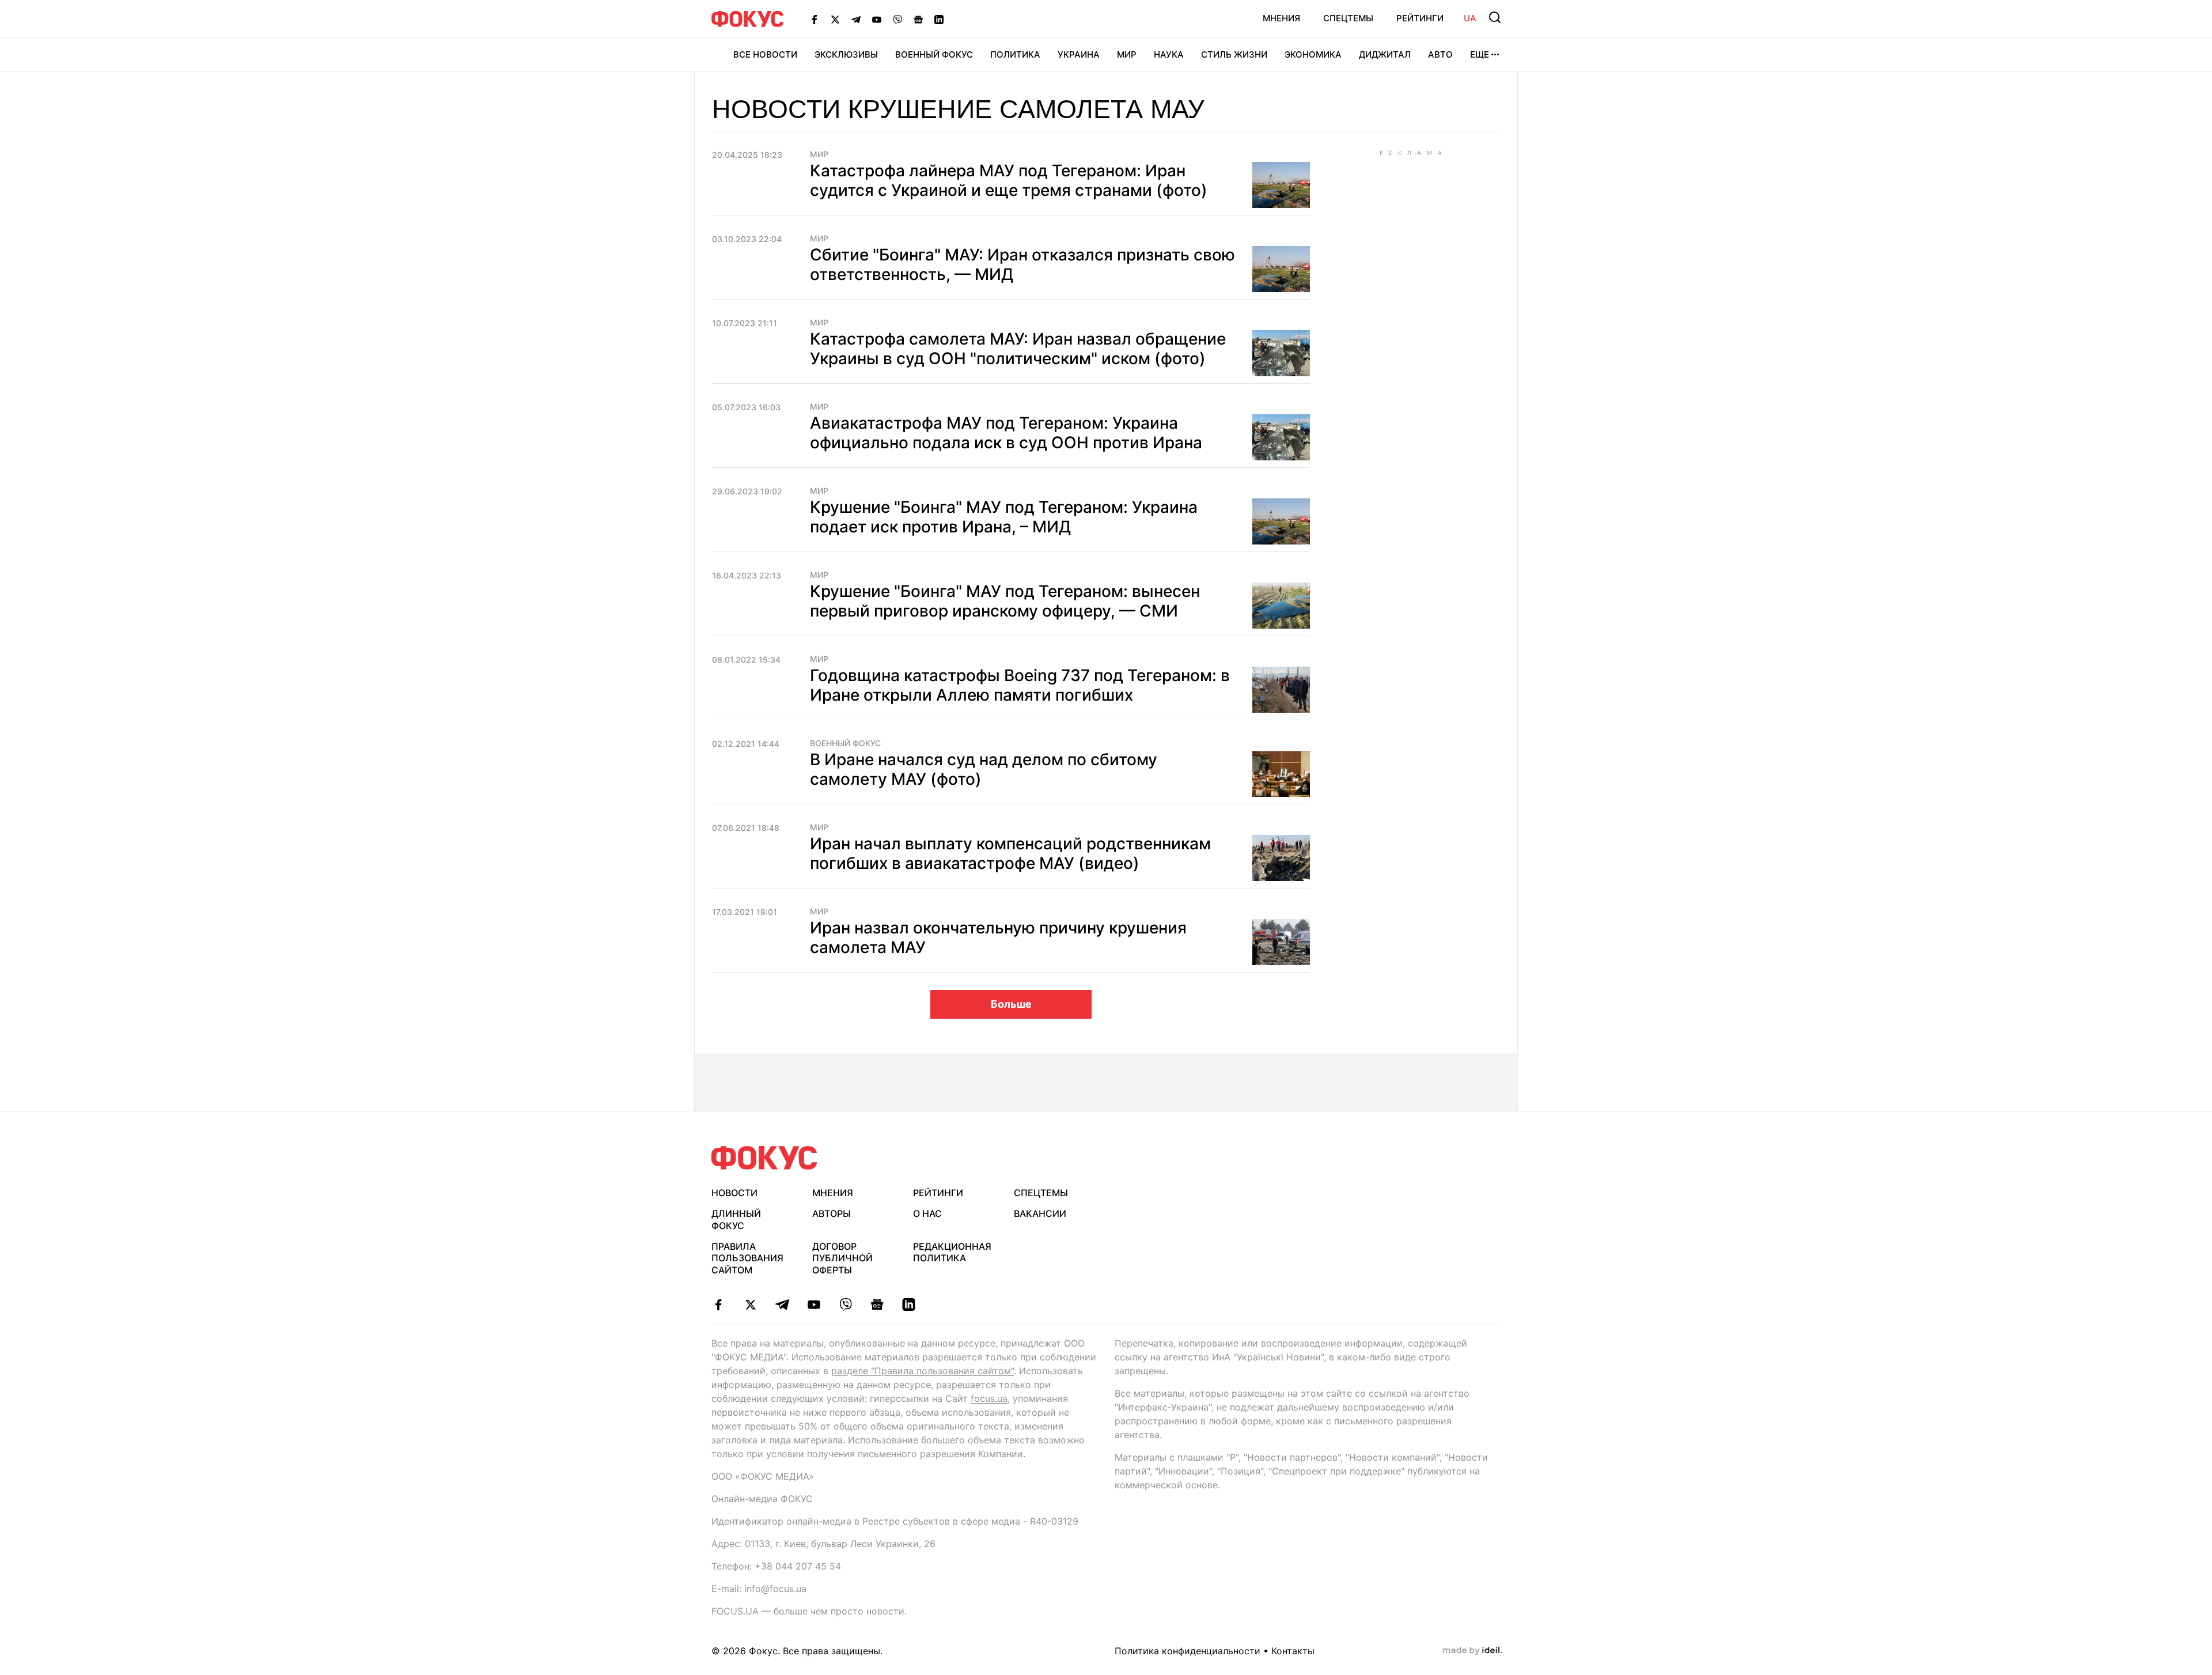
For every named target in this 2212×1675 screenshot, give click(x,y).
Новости (734, 1193)
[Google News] (918, 19)
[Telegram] (856, 19)
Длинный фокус (736, 1220)
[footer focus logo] (764, 1158)
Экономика (1313, 54)
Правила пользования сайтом (747, 1258)
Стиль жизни (1234, 54)
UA (1470, 18)
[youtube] (814, 1305)
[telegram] (782, 1305)
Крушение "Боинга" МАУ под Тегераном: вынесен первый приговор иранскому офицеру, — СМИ (1005, 601)
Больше (1011, 1004)
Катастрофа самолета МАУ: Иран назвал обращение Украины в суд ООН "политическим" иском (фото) (1018, 349)
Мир (1127, 54)
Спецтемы (1348, 18)
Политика (1015, 54)
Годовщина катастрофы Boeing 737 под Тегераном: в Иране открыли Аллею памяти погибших (1020, 685)
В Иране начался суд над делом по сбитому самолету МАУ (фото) (984, 769)
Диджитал (1385, 54)
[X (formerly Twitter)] (835, 19)
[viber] (845, 1305)
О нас (927, 1213)
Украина (1079, 54)
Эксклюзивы (846, 54)
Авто (1440, 54)
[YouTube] (877, 19)
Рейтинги (1420, 18)
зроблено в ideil (1472, 1651)
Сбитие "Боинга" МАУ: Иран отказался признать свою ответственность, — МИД (1022, 264)
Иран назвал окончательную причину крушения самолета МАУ (998, 937)
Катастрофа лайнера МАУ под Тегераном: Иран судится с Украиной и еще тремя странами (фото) (1009, 180)
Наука (1169, 54)
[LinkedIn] (939, 19)
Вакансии (1040, 1213)
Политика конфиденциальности (1188, 1651)
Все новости (765, 54)
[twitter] (750, 1305)
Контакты (1293, 1651)
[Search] (1495, 17)
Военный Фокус (934, 54)
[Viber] (897, 19)
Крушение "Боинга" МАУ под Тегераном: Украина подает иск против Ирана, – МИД (1004, 517)
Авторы (832, 1213)
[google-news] (877, 1305)
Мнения (1281, 18)
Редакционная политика (952, 1252)
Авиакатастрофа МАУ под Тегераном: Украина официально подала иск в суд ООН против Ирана (1006, 433)
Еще (1480, 54)
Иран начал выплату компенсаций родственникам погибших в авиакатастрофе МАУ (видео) (1010, 853)
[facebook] (719, 1305)
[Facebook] (815, 19)
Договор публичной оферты (842, 1258)
